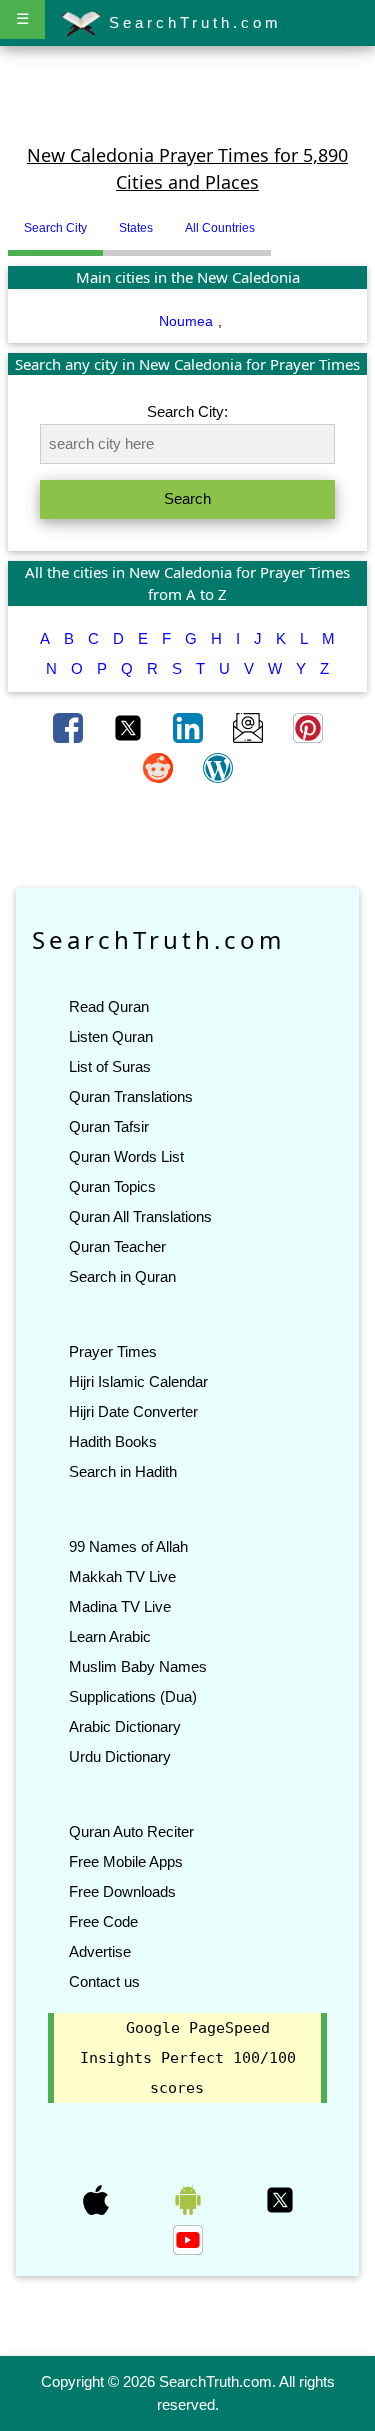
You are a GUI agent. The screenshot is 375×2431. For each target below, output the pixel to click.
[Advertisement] (188, 93)
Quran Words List (126, 1156)
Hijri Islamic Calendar (138, 1381)
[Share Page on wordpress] (218, 766)
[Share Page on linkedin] (190, 726)
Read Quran (109, 1006)
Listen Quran (111, 1036)
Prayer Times (113, 1351)
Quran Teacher (117, 1246)
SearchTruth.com (191, 22)
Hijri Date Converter (133, 1411)
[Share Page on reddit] (160, 766)
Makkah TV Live (122, 1576)
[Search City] (276, 220)
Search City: (187, 411)
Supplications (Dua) (133, 1696)
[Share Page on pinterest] (308, 726)
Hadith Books (113, 1441)
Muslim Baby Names (138, 1666)
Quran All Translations (140, 1216)
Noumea (186, 321)
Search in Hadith (123, 1471)
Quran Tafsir (109, 1126)
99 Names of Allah (128, 1546)
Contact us (104, 1981)
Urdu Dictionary (120, 1756)
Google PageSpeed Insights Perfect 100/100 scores (188, 2058)
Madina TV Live (120, 1606)
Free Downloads (122, 1891)
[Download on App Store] (98, 2199)
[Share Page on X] (130, 726)
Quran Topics (112, 1186)
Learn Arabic (110, 1636)
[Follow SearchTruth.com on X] (280, 2199)
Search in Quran (122, 1276)
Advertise (100, 1951)
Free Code (103, 1921)
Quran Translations (131, 1096)
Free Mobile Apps (126, 1861)
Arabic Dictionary (125, 1726)
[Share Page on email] (250, 726)
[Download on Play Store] (190, 2199)
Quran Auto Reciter (131, 1831)
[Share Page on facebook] (70, 726)
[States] (286, 220)
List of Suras (110, 1066)
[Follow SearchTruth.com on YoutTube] (188, 2239)
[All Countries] (296, 220)
